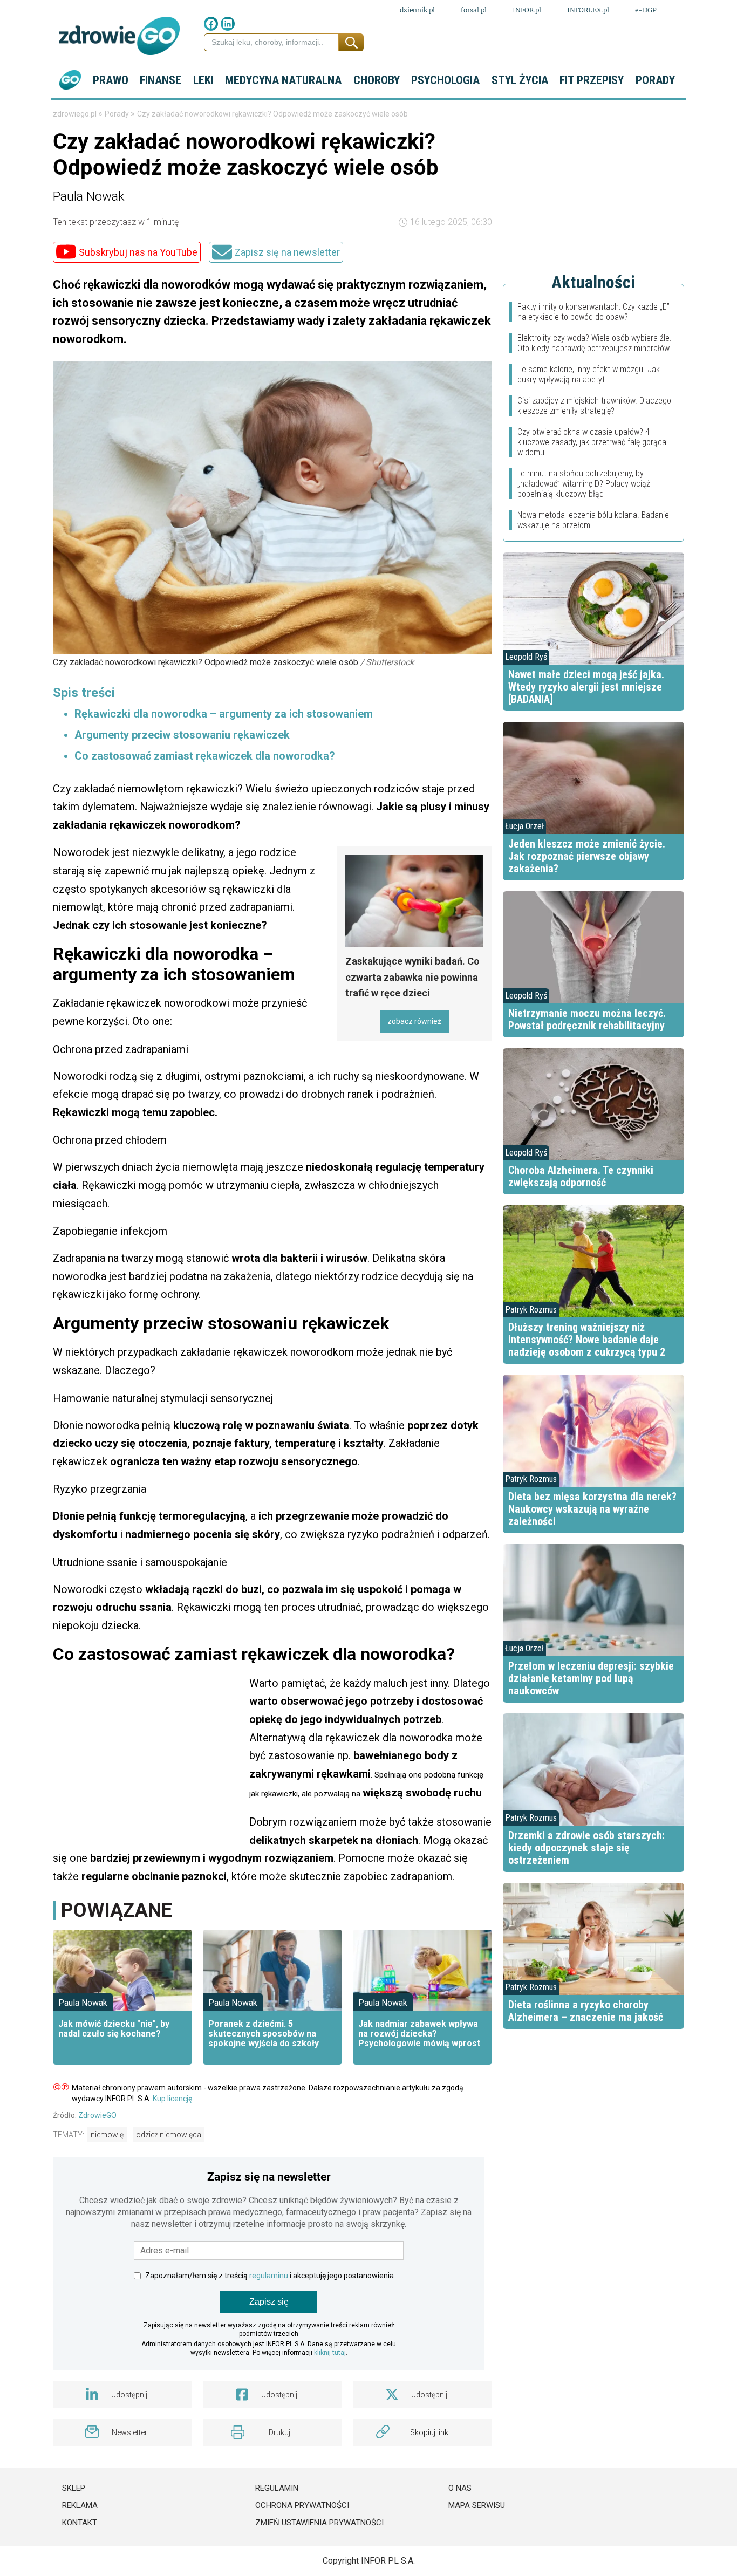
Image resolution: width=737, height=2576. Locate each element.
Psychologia (445, 80)
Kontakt (80, 2523)
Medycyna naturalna (283, 80)
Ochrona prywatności (302, 2505)
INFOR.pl (527, 10)
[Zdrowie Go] (120, 36)
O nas (460, 2488)
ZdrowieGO (97, 2115)
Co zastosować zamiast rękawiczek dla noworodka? (205, 756)
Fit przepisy (592, 80)
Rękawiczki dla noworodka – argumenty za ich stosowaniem (224, 714)
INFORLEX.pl (588, 10)
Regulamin (277, 2488)
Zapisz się (269, 2302)
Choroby (377, 80)
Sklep (74, 2488)
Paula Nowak (89, 196)
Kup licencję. (173, 2099)
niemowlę (107, 2135)
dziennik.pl (417, 10)
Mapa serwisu (477, 2505)
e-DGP (646, 10)
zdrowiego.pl (76, 114)
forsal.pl (474, 10)
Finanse (161, 80)
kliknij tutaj (330, 2353)
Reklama (80, 2505)
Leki (203, 80)
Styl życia (520, 80)
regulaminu (269, 2276)
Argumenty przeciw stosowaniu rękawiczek (182, 735)
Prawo (111, 80)
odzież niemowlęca (169, 2135)
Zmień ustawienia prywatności (319, 2523)
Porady (655, 80)
